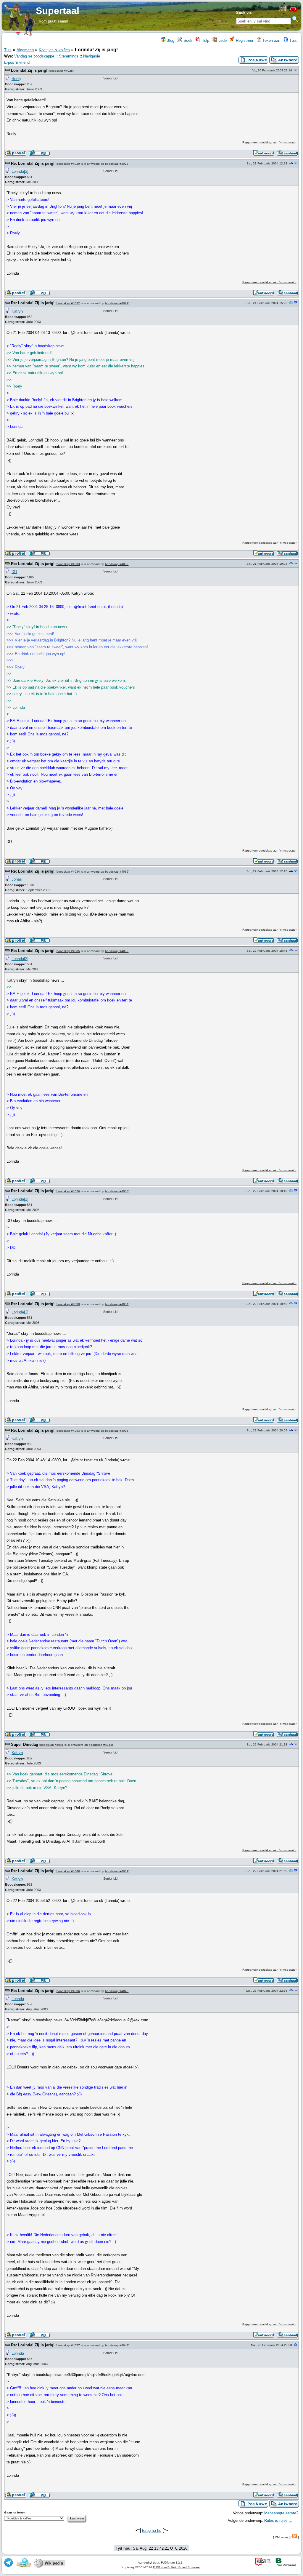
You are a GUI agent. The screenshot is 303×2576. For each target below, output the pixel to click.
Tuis (292, 40)
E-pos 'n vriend (17, 62)
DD (14, 572)
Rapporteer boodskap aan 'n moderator (269, 142)
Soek (187, 40)
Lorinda (18, 1999)
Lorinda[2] (20, 171)
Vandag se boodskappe (34, 56)
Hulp (205, 40)
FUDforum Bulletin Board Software (176, 2567)
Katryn (17, 311)
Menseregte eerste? (281, 2513)
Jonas (17, 879)
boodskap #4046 (52, 1745)
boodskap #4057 (68, 2345)
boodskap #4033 (68, 564)
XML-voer (281, 2537)
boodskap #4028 (61, 71)
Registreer (244, 40)
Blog (170, 40)
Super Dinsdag (25, 1744)
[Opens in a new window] (283, 10)
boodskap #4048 (68, 1871)
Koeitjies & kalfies (54, 50)
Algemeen (25, 50)
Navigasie (92, 56)
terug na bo (152, 2531)
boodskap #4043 (68, 1431)
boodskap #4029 (68, 164)
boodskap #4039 (68, 1304)
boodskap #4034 (68, 872)
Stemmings (69, 56)
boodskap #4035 (68, 951)
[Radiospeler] (293, 11)
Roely (16, 79)
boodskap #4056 (68, 1991)
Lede (222, 40)
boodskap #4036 (68, 1191)
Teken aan (271, 40)
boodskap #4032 (68, 303)
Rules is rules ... (278, 2520)
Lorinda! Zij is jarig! (29, 70)
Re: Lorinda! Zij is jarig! (33, 163)
